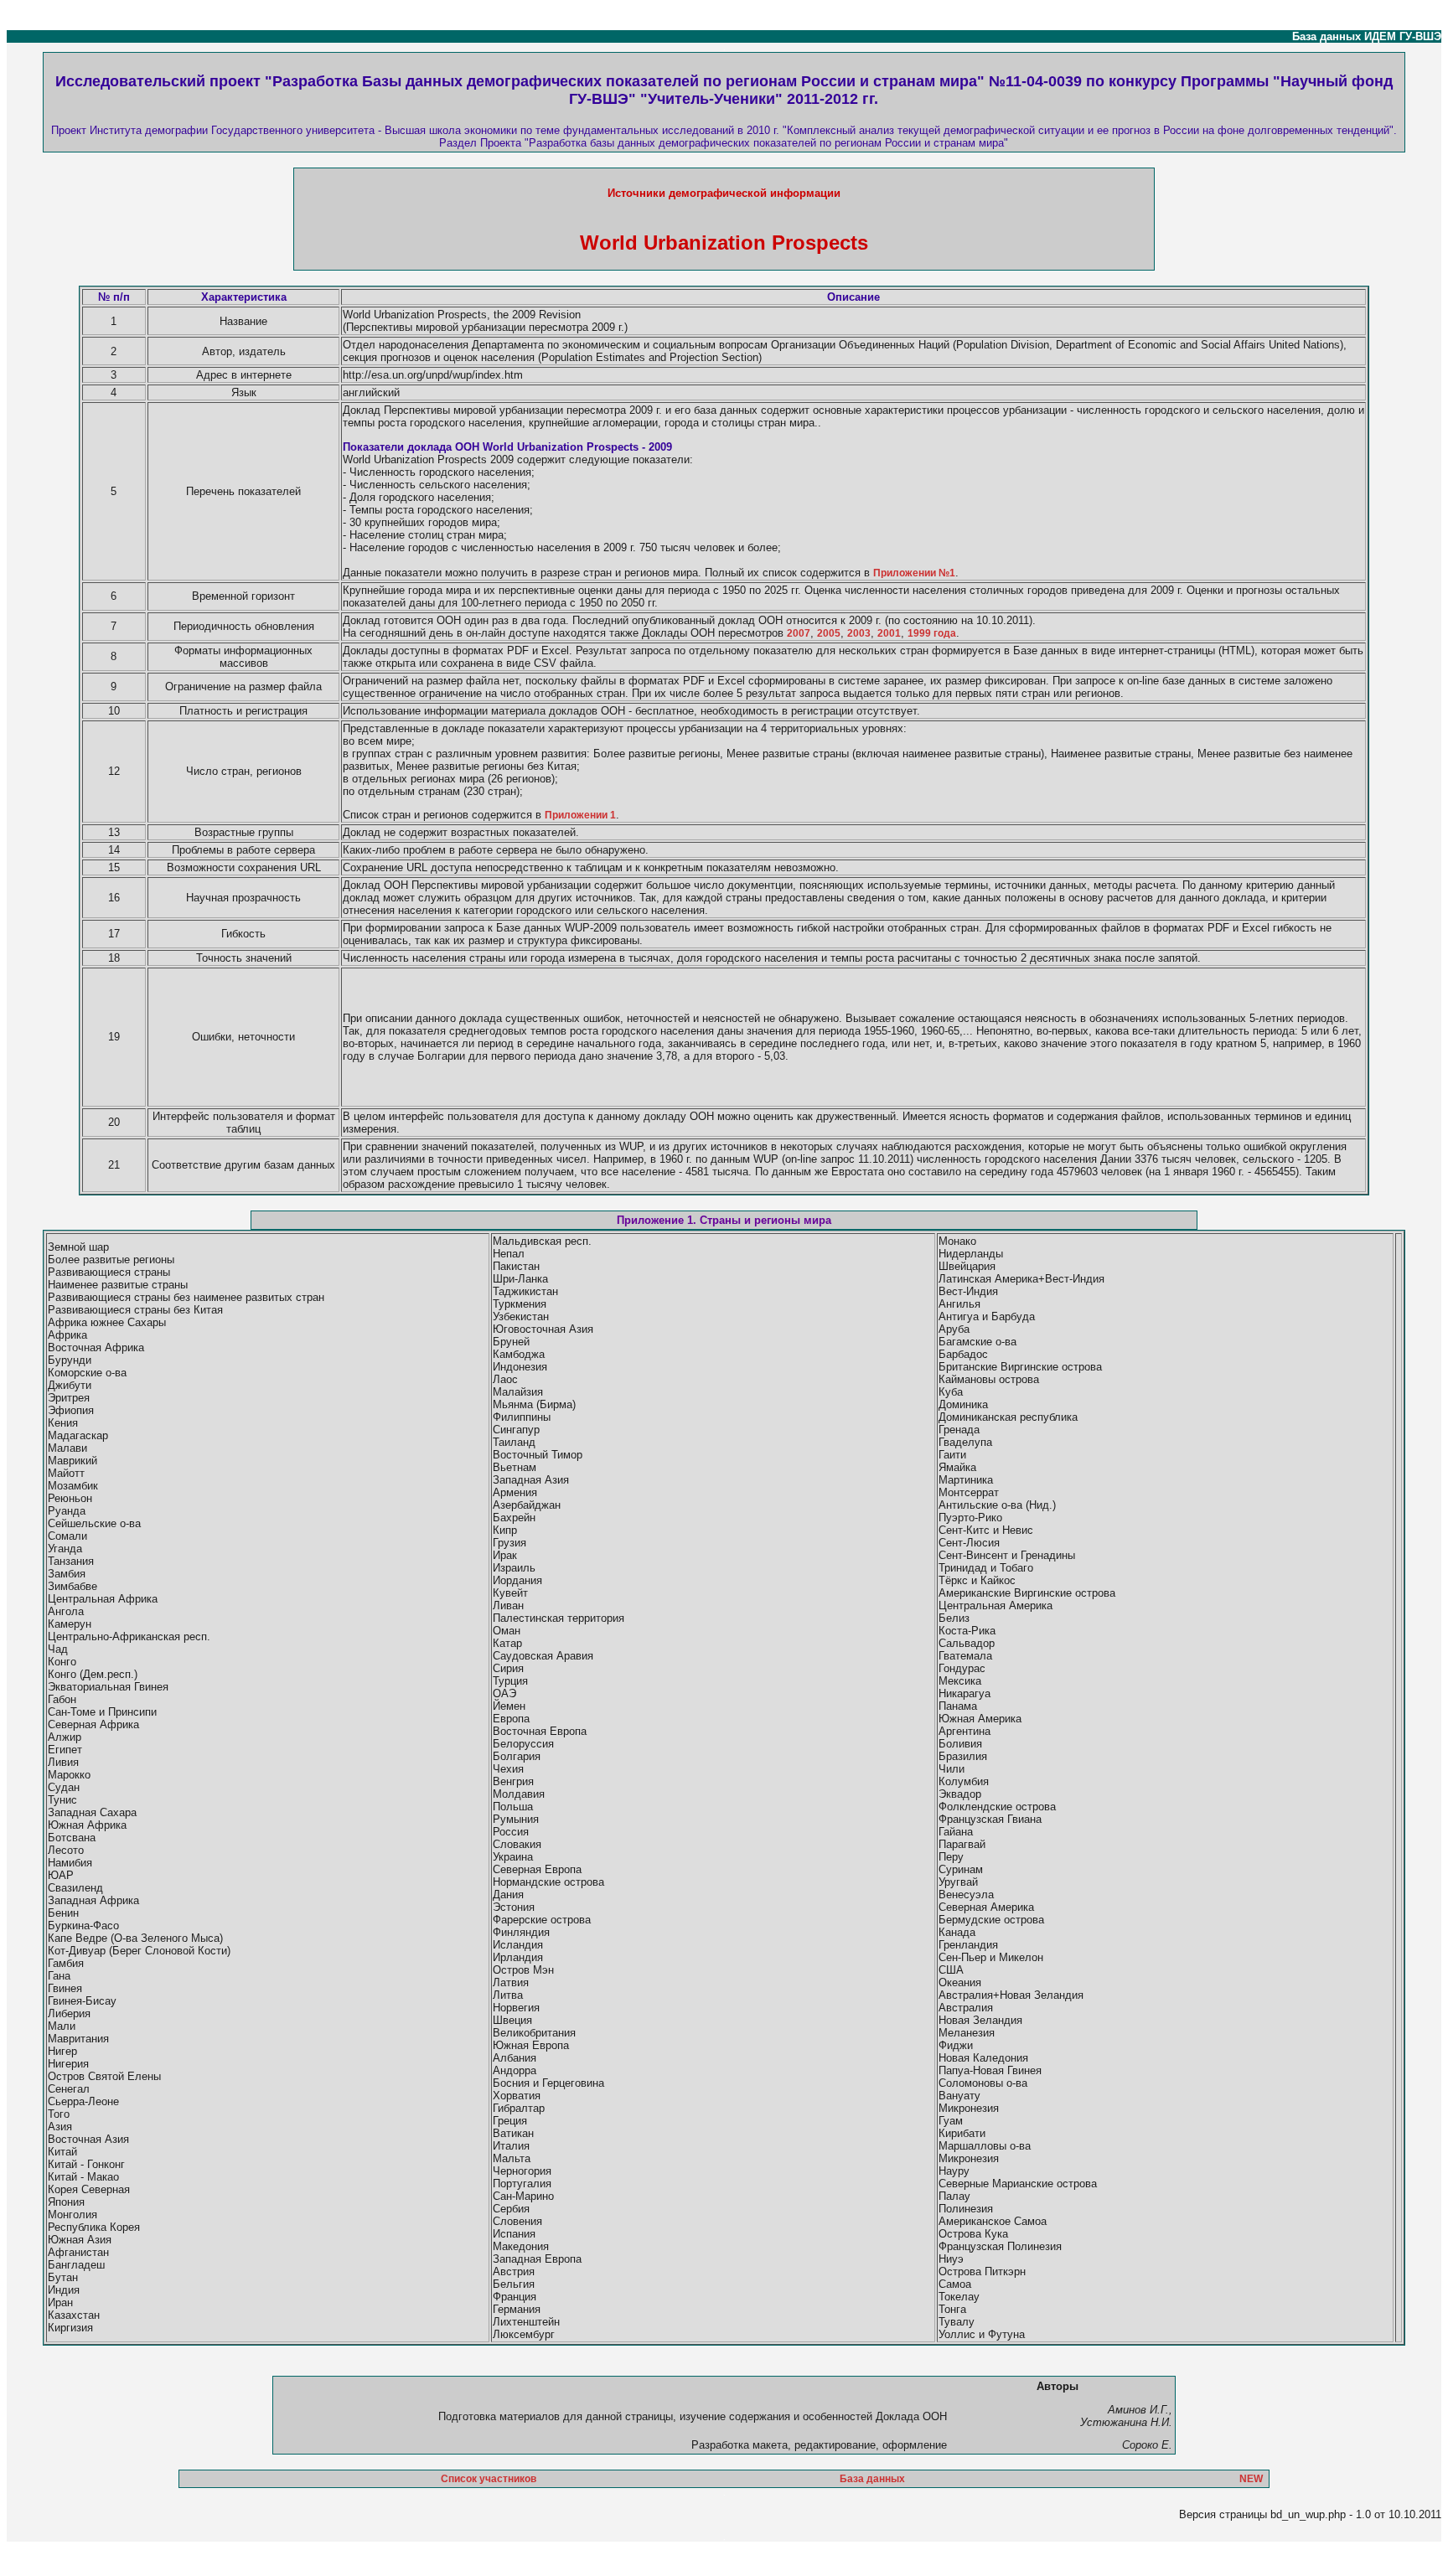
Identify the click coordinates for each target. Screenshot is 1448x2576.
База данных (872, 2479)
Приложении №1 (914, 573)
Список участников (489, 2479)
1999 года (932, 633)
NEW (1251, 2479)
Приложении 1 (580, 815)
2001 (889, 633)
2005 (829, 633)
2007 (799, 633)
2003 (859, 633)
